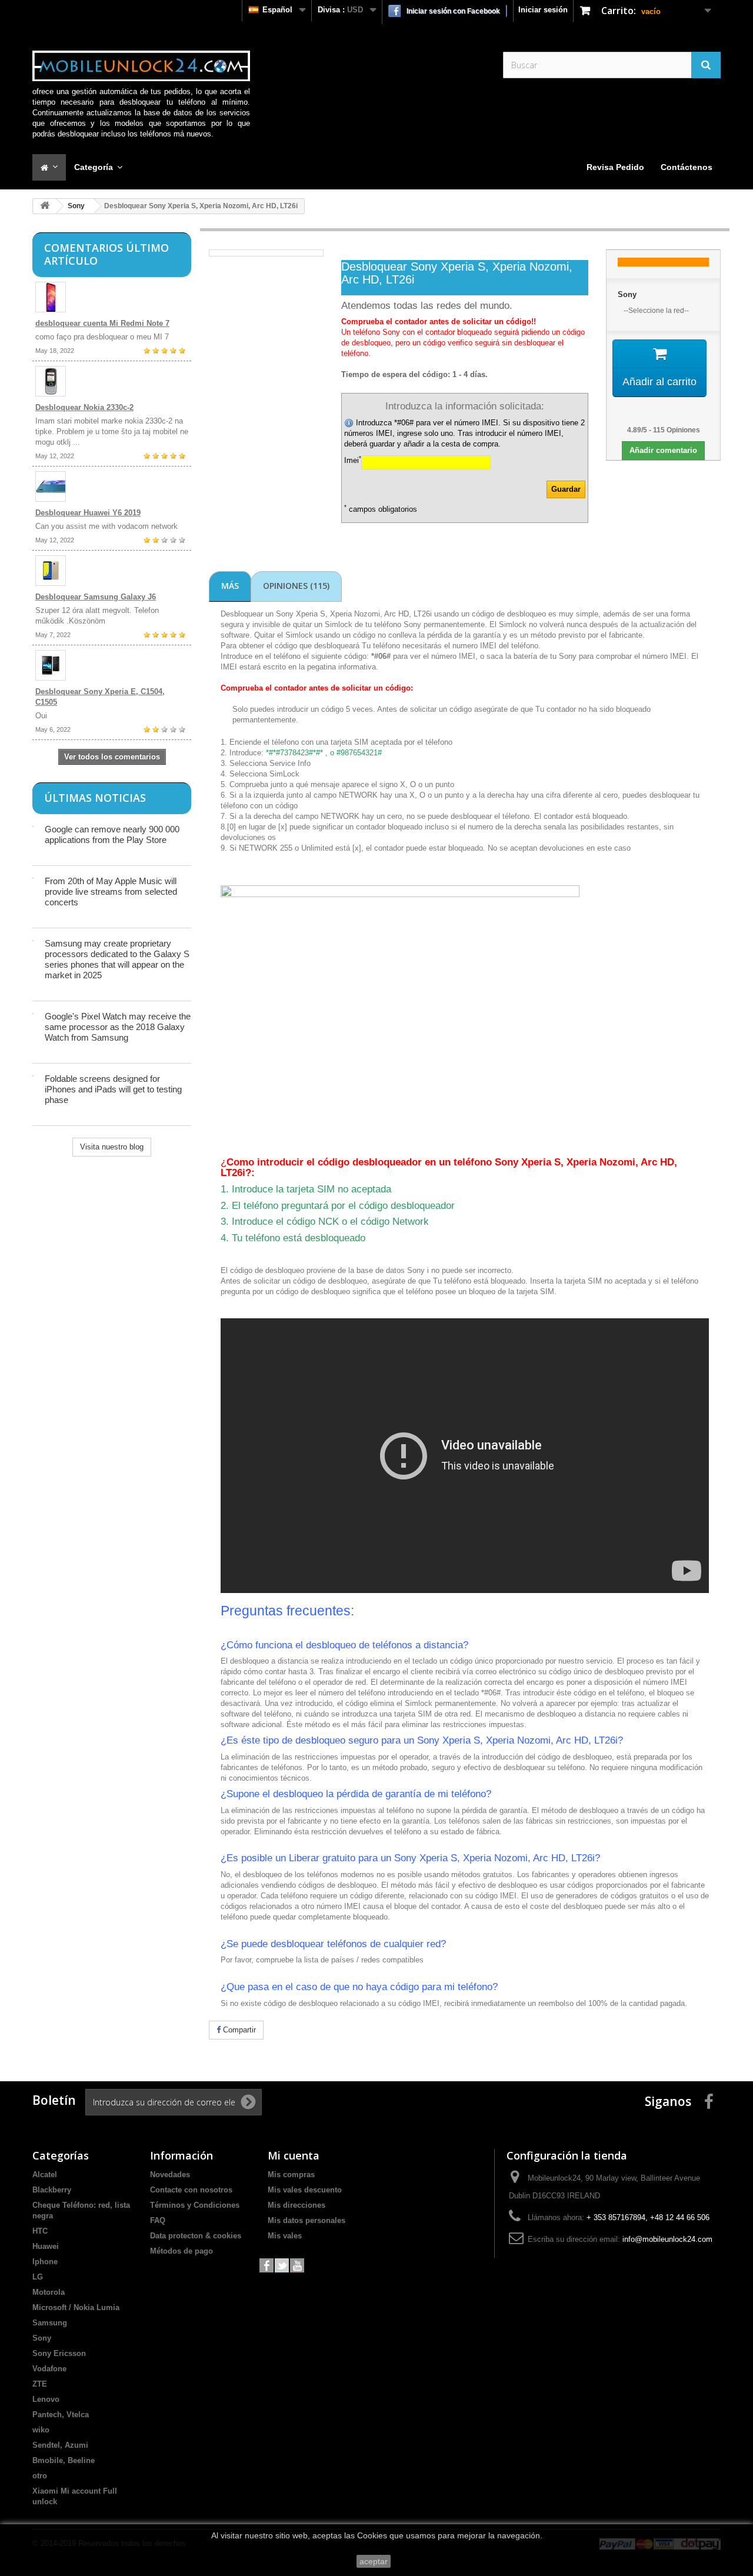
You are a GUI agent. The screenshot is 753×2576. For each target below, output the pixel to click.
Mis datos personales (306, 2220)
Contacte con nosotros (191, 2190)
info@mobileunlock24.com (667, 2239)
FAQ (158, 2220)
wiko (41, 2430)
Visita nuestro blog (112, 1147)
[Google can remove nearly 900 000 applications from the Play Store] (33, 827)
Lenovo (46, 2399)
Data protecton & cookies (196, 2236)
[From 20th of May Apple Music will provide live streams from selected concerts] (33, 878)
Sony (76, 206)
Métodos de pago (181, 2251)
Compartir (238, 2030)
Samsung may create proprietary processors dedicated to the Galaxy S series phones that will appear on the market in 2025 (117, 959)
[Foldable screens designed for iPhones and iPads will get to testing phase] (33, 1076)
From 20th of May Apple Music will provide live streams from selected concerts (111, 892)
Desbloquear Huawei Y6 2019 (88, 513)
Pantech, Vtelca (61, 2415)
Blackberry (52, 2190)
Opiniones (296, 586)
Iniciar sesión (543, 10)
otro (40, 2476)
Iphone (45, 2262)
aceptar (374, 2561)
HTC (40, 2231)
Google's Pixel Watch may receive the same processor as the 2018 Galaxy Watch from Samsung (118, 1027)
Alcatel (45, 2175)
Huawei (46, 2246)
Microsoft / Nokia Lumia (76, 2307)
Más (230, 586)
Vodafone (49, 2369)
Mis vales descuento (305, 2190)
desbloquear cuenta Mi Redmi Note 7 (102, 323)
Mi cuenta (294, 2155)
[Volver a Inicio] (45, 206)
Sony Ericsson (59, 2353)
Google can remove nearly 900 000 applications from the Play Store (112, 834)
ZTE (40, 2384)
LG (38, 2277)
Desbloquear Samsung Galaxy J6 (96, 597)
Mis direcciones (296, 2205)
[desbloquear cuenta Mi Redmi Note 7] (112, 297)
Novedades (170, 2175)
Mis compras (291, 2175)
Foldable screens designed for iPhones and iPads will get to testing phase (113, 1089)
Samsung (50, 2323)
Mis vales (285, 2236)
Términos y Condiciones (195, 2205)
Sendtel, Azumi (60, 2445)
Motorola (49, 2292)
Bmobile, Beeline (64, 2460)
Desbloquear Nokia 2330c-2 (84, 407)
